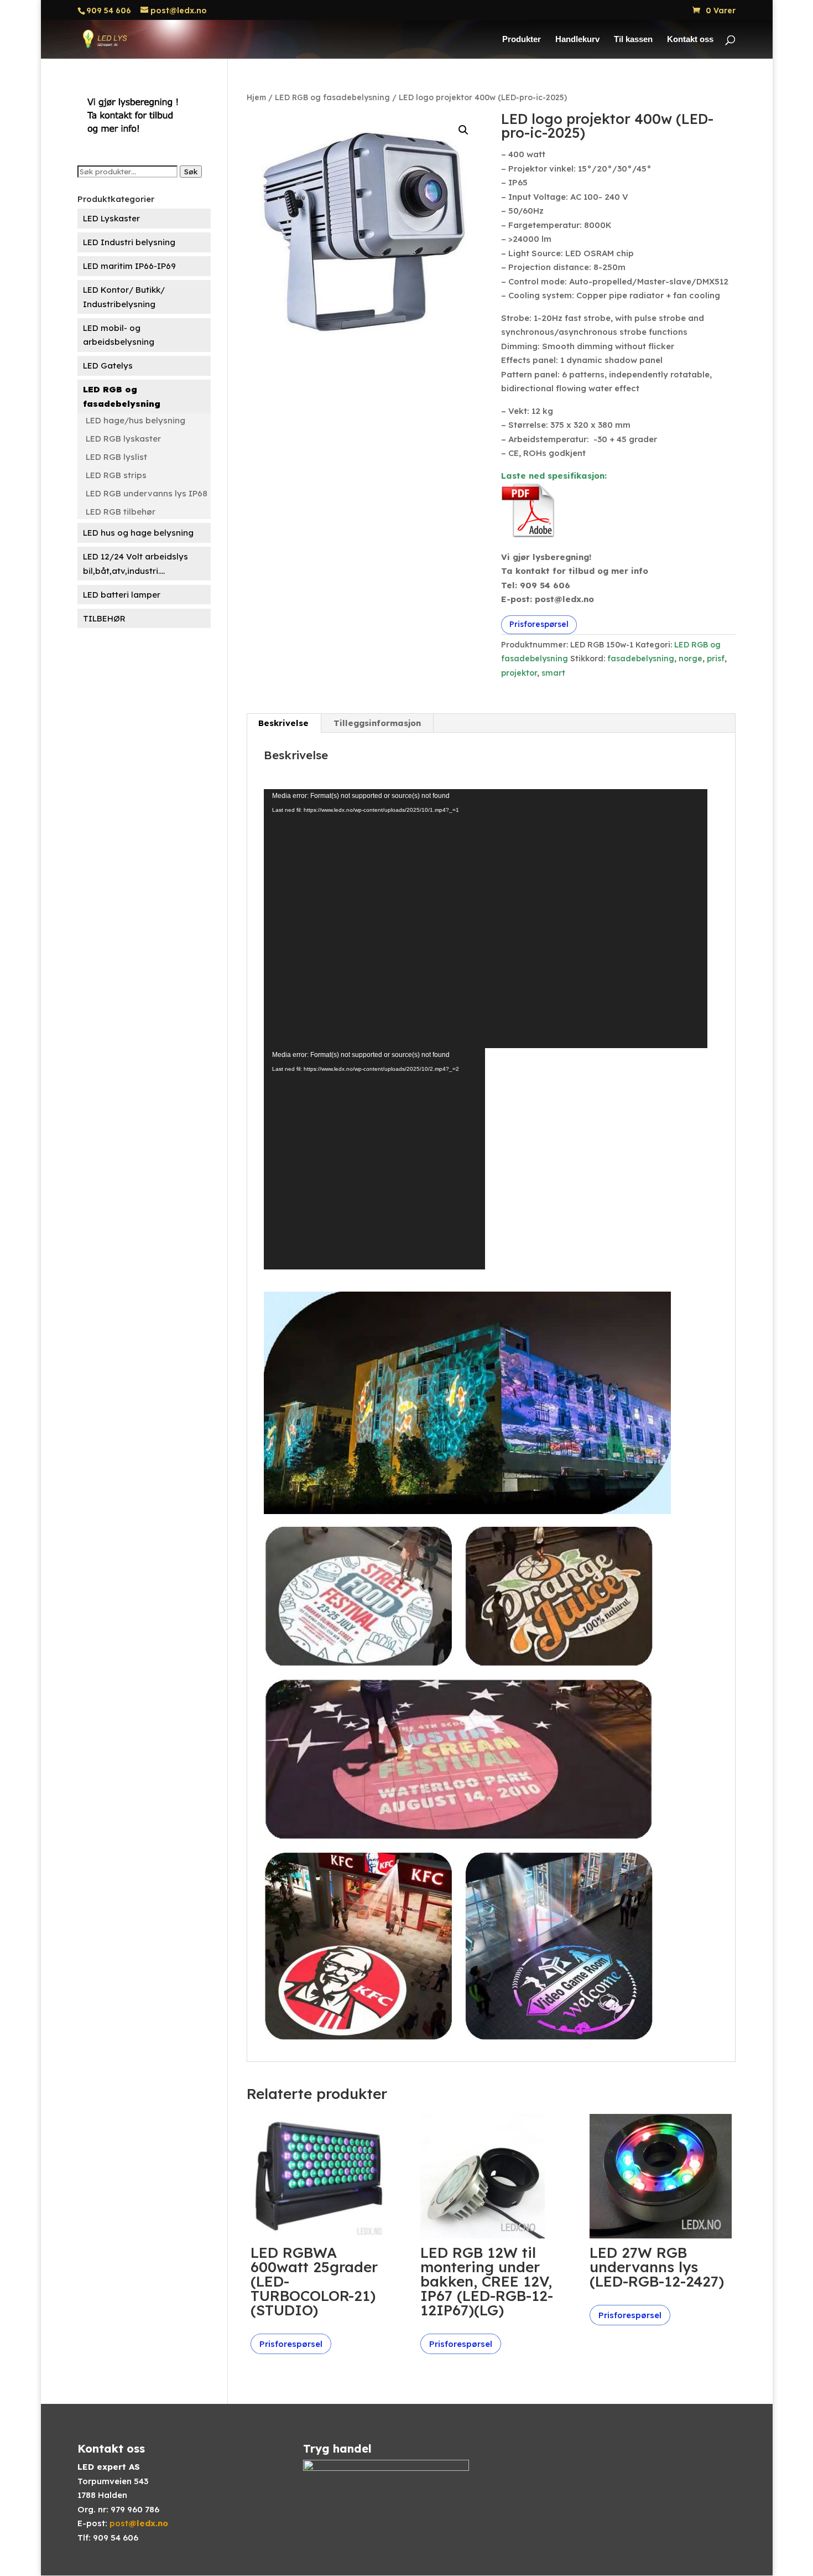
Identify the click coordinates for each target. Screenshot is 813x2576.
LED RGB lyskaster (123, 439)
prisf (716, 659)
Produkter (522, 40)
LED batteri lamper (122, 595)
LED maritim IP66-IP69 (129, 266)
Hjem (256, 97)
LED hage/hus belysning (135, 420)
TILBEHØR (104, 618)
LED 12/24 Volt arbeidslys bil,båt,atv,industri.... (135, 564)
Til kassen (633, 40)
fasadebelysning (641, 659)
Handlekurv (577, 40)
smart (553, 673)
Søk (191, 172)
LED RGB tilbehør (121, 512)
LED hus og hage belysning (138, 533)
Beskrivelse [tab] (283, 723)
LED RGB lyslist (116, 457)
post (139, 2523)
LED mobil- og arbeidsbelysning (119, 335)
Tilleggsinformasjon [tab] (377, 723)
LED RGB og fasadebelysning (122, 396)
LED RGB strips (116, 475)
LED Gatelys (108, 366)
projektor (519, 673)
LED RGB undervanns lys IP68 (147, 493)
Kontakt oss (690, 40)
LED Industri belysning (129, 242)
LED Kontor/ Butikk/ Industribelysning (124, 297)
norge (690, 659)
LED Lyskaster (111, 218)
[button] (463, 130)
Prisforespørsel (539, 624)
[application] (486, 919)
